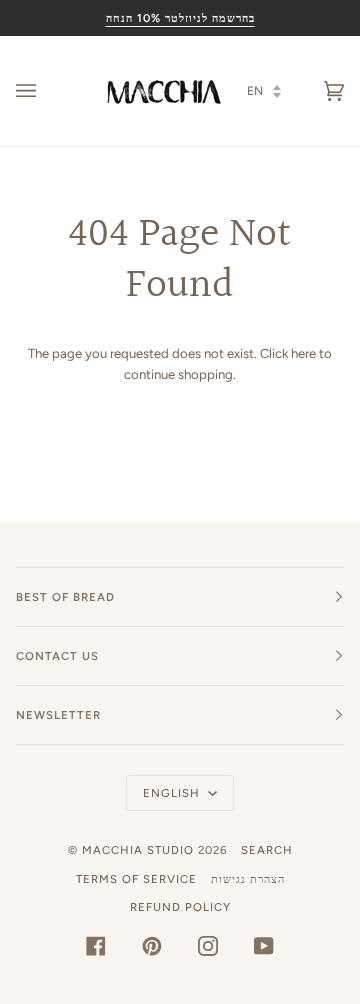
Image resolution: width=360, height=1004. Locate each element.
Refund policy (180, 907)
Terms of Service (136, 879)
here (303, 353)
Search (267, 850)
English (173, 793)
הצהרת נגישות (248, 879)
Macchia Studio (138, 850)
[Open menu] (46, 91)
